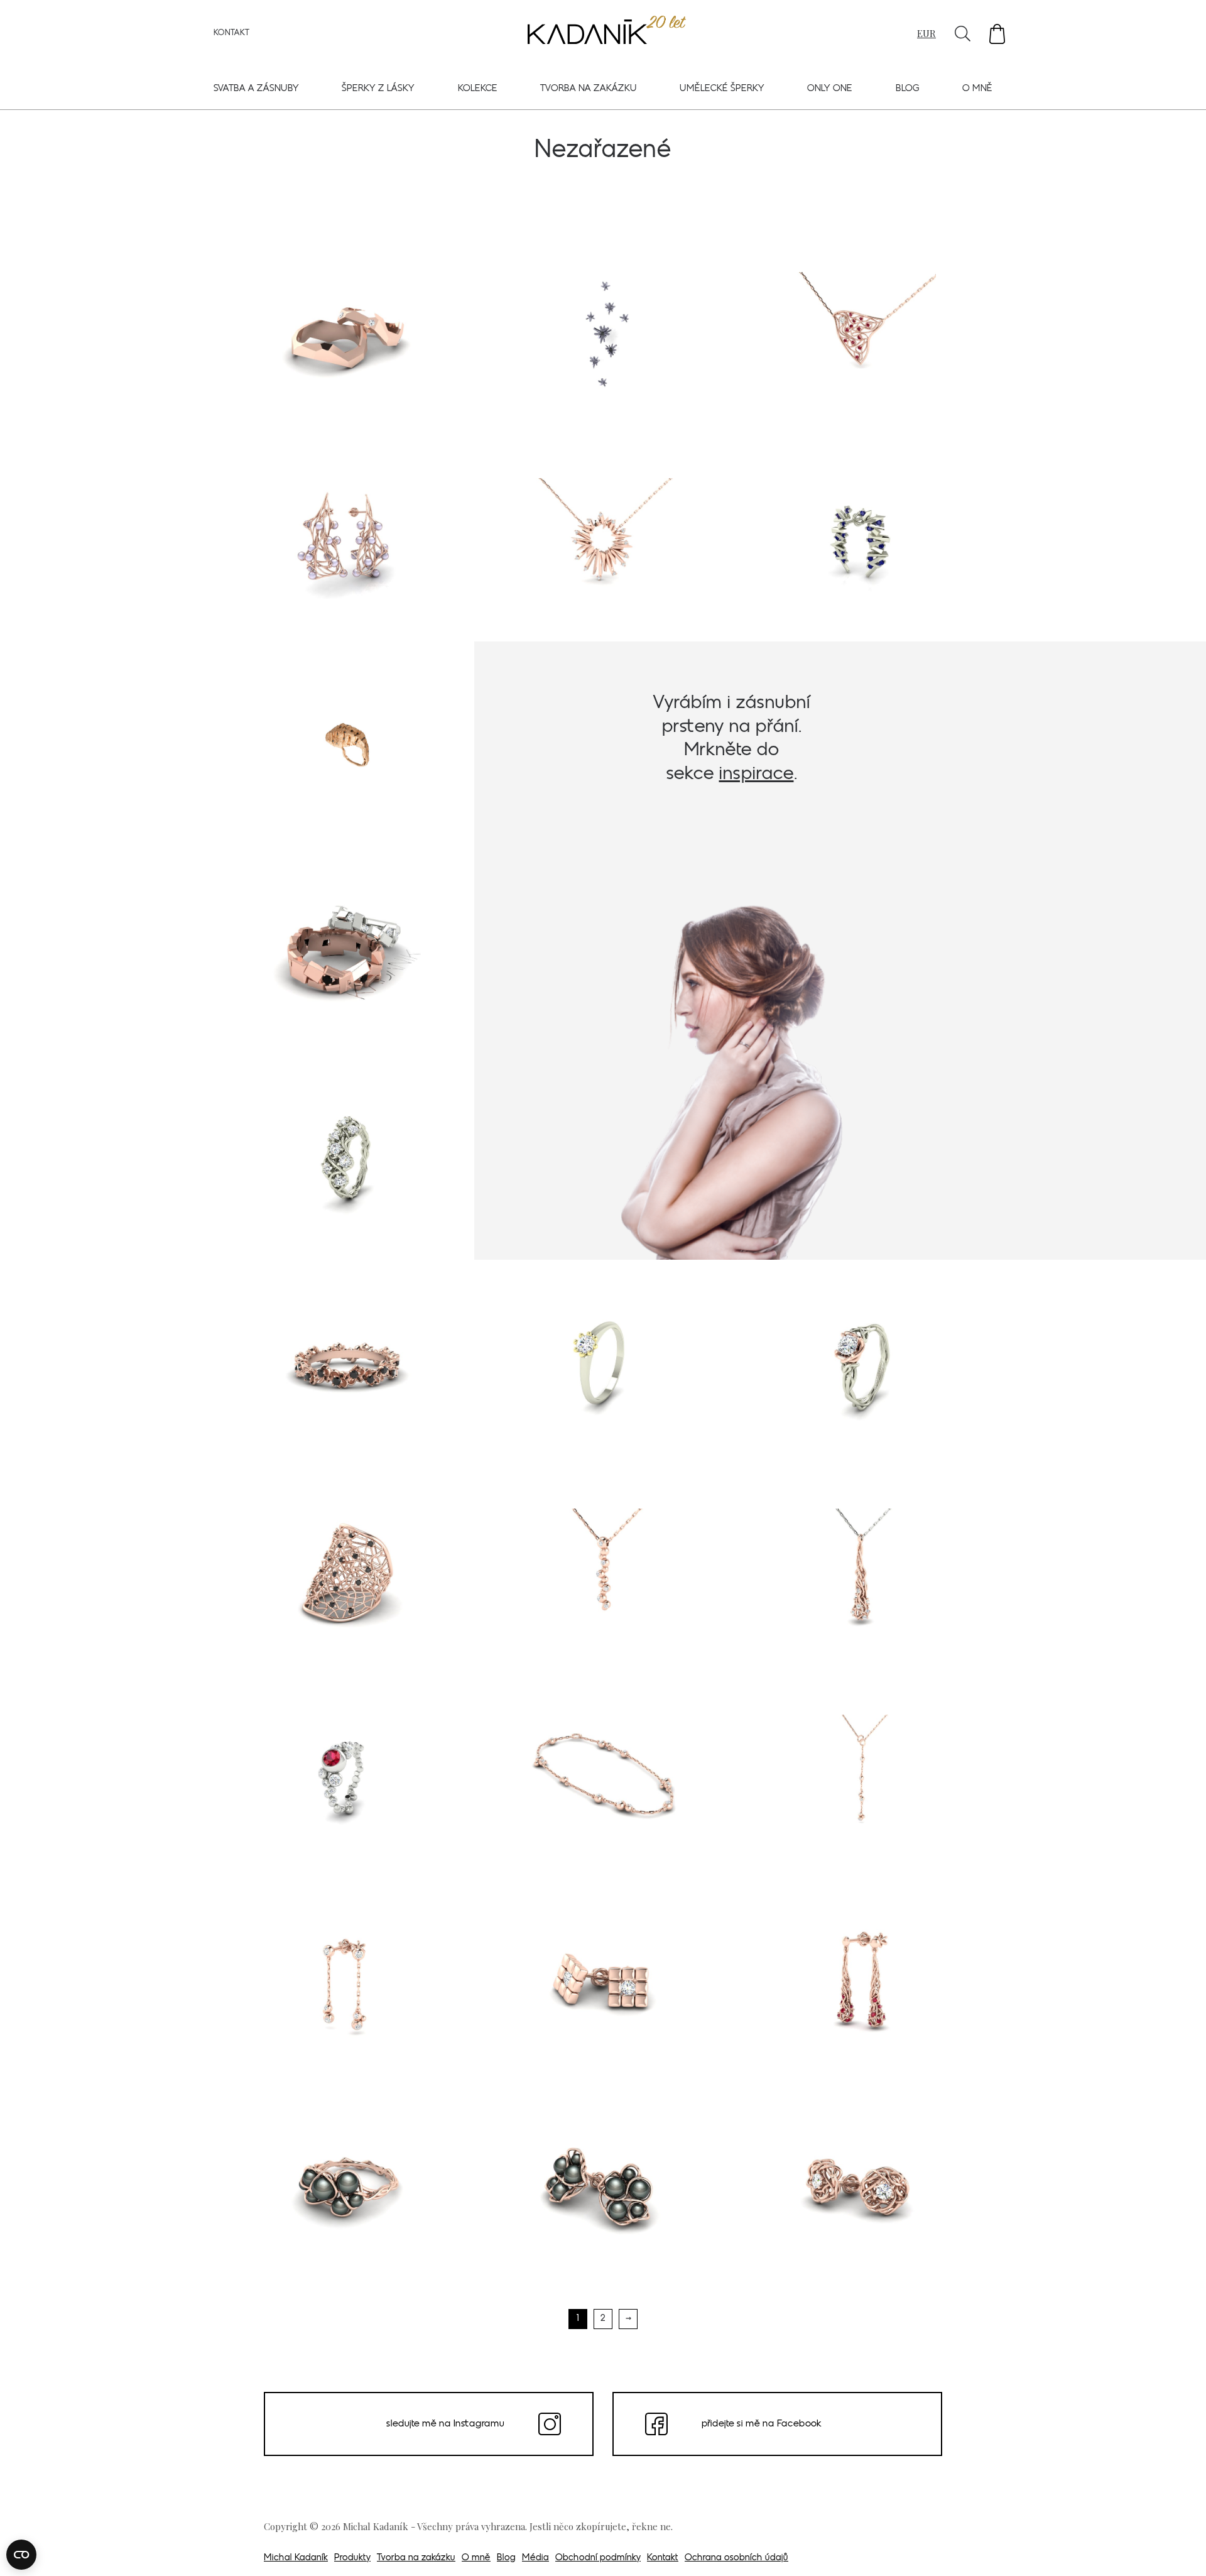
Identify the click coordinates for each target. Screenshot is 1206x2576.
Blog (908, 89)
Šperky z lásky (378, 89)
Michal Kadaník (296, 2558)
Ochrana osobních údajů (736, 2558)
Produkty (352, 2558)
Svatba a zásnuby (256, 89)
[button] (997, 34)
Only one (830, 89)
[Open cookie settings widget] (21, 2555)
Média (535, 2558)
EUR (926, 33)
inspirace (757, 774)
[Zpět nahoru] (1180, 2549)
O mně (977, 89)
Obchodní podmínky (598, 2558)
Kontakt (231, 33)
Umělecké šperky (722, 89)
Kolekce (478, 89)
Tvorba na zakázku (589, 89)
